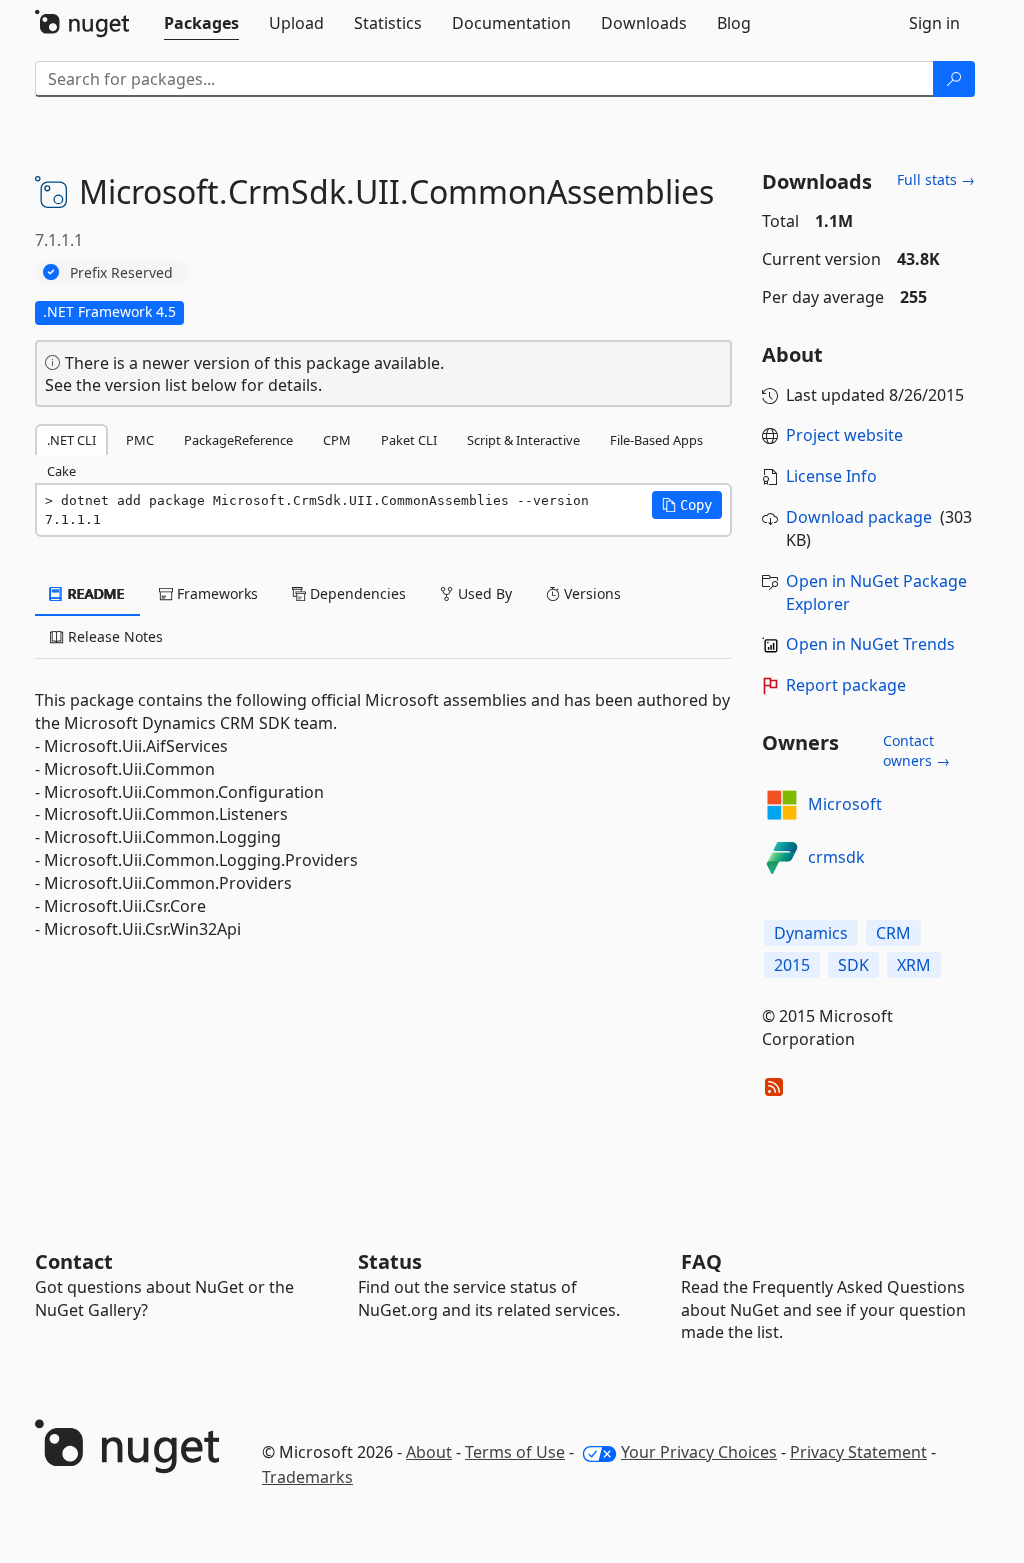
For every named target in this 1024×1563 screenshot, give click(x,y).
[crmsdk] (782, 858)
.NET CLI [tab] (71, 440)
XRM (914, 965)
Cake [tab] (61, 471)
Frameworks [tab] (215, 593)
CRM (893, 933)
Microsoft (845, 804)
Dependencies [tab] (356, 593)
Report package (846, 685)
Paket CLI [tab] (409, 440)
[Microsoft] (782, 805)
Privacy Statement (858, 1452)
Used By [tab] (483, 593)
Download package (859, 517)
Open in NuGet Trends (870, 644)
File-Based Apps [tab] (656, 440)
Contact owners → (916, 750)
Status (390, 1261)
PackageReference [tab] (238, 440)
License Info (831, 476)
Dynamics (811, 933)
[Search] (954, 79)
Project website (844, 435)
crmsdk (836, 857)
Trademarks (307, 1477)
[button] (687, 505)
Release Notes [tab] (113, 636)
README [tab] (94, 593)
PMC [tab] (140, 440)
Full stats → (936, 179)
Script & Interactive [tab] (523, 440)
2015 (792, 965)
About (429, 1452)
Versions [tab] (590, 593)
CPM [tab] (337, 440)
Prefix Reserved (121, 272)
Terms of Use (515, 1452)
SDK (853, 965)
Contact (74, 1261)
